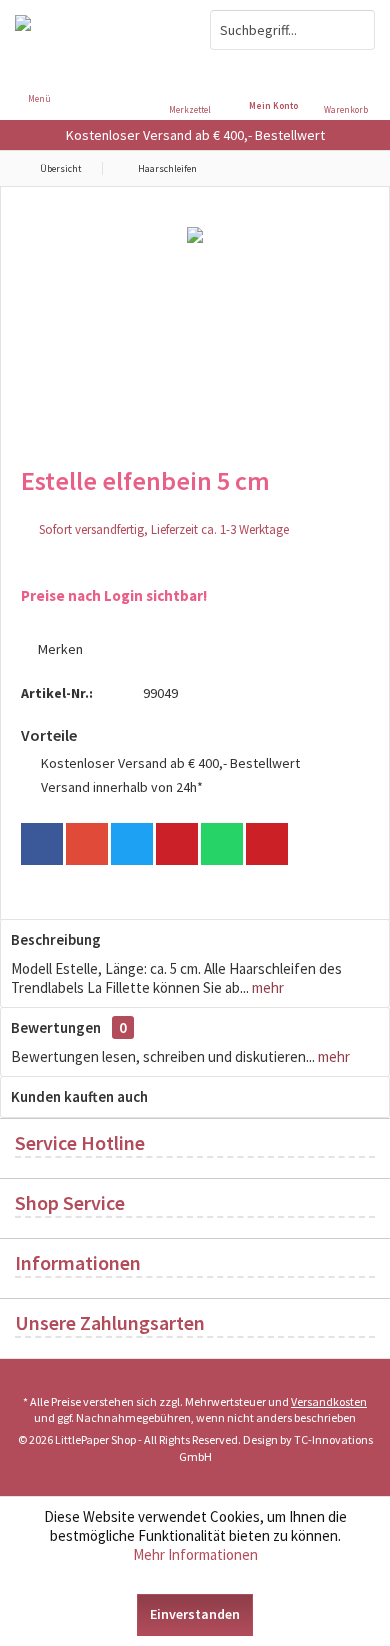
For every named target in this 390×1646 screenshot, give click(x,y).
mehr (266, 987)
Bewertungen (56, 1027)
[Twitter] (132, 844)
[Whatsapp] (222, 844)
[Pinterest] (177, 844)
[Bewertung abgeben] (195, 507)
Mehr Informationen (195, 1554)
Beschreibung (56, 939)
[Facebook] (42, 844)
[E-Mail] (267, 844)
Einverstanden (195, 1614)
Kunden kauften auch (79, 1096)
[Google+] (87, 844)
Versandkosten (329, 1401)
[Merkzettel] (195, 70)
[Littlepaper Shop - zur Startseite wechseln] (97, 30)
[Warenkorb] (351, 70)
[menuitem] (351, 85)
